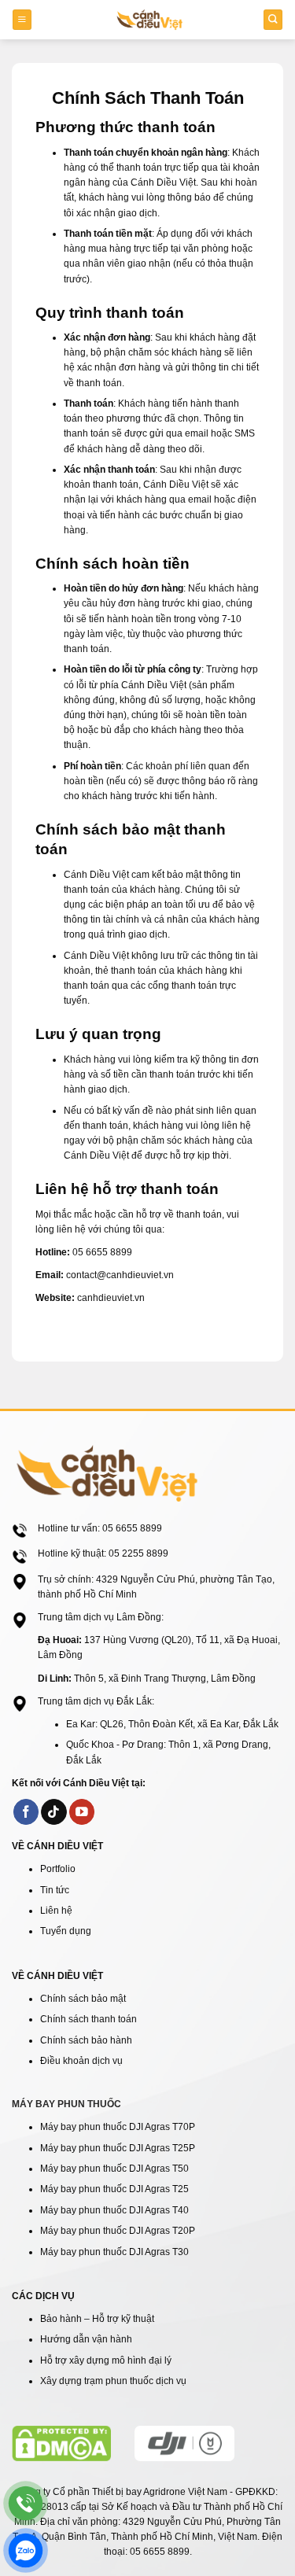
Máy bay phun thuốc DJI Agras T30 (114, 2252)
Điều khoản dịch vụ (81, 2061)
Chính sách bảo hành (86, 2040)
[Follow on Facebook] (26, 1812)
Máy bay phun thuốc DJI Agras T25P (118, 2148)
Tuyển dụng (66, 1931)
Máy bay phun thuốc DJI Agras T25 (114, 2189)
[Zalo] (26, 2550)
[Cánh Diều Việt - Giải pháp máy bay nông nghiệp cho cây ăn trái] (149, 20)
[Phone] (26, 2503)
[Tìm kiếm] (273, 19)
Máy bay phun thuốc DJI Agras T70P (118, 2127)
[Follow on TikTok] (54, 1812)
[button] (22, 19)
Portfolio (58, 1869)
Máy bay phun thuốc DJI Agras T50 (114, 2169)
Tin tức (55, 1890)
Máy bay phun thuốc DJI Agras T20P (118, 2231)
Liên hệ (56, 1911)
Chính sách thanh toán (88, 2019)
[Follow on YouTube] (82, 1812)
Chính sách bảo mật (83, 1999)
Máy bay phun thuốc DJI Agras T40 (114, 2210)
